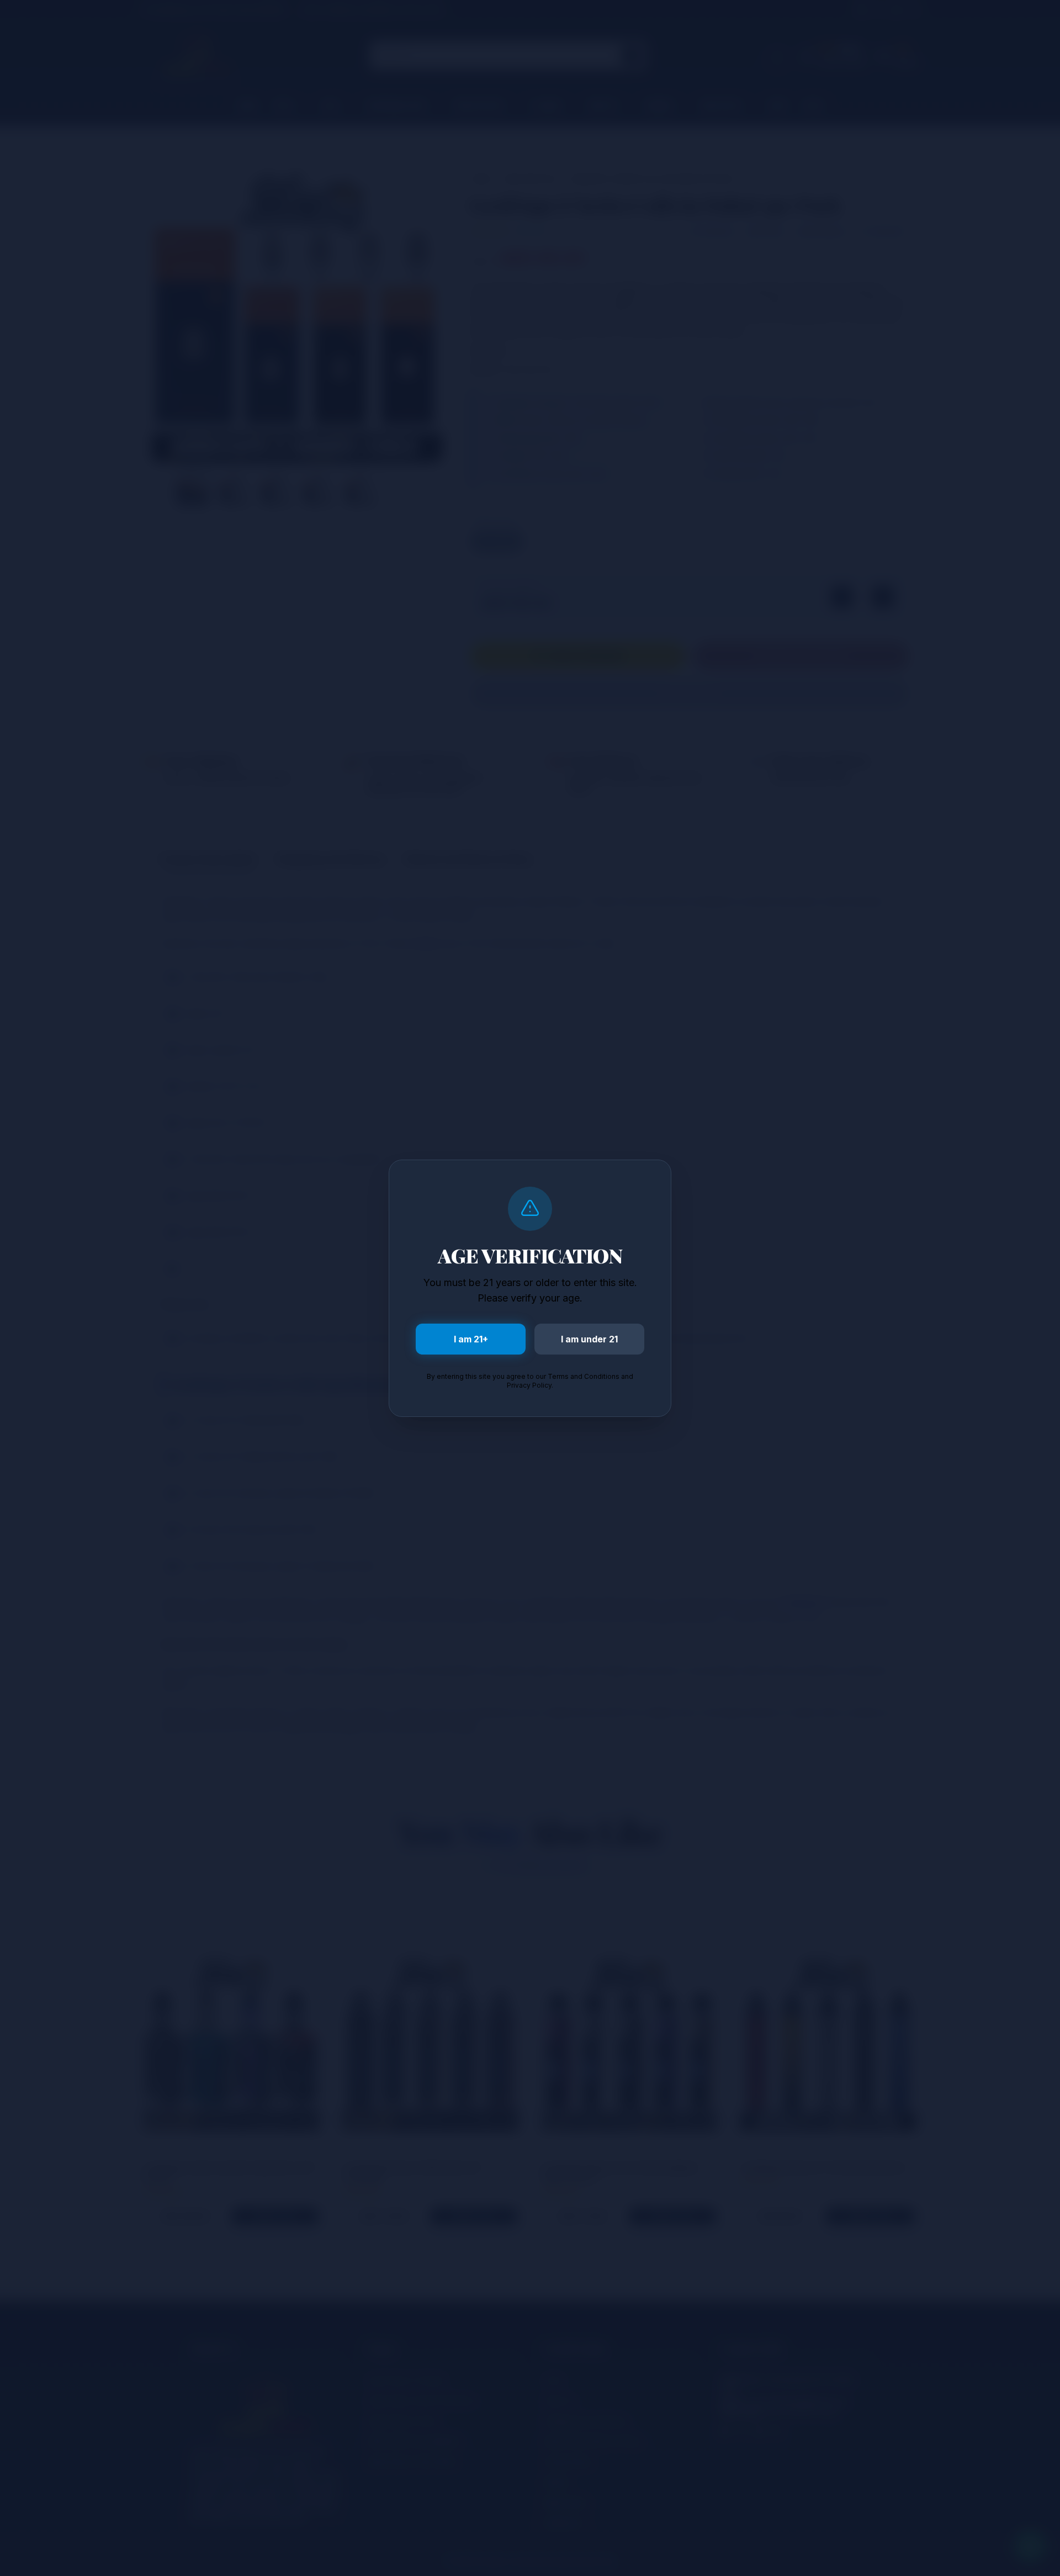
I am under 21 (589, 1339)
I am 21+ (471, 1339)
